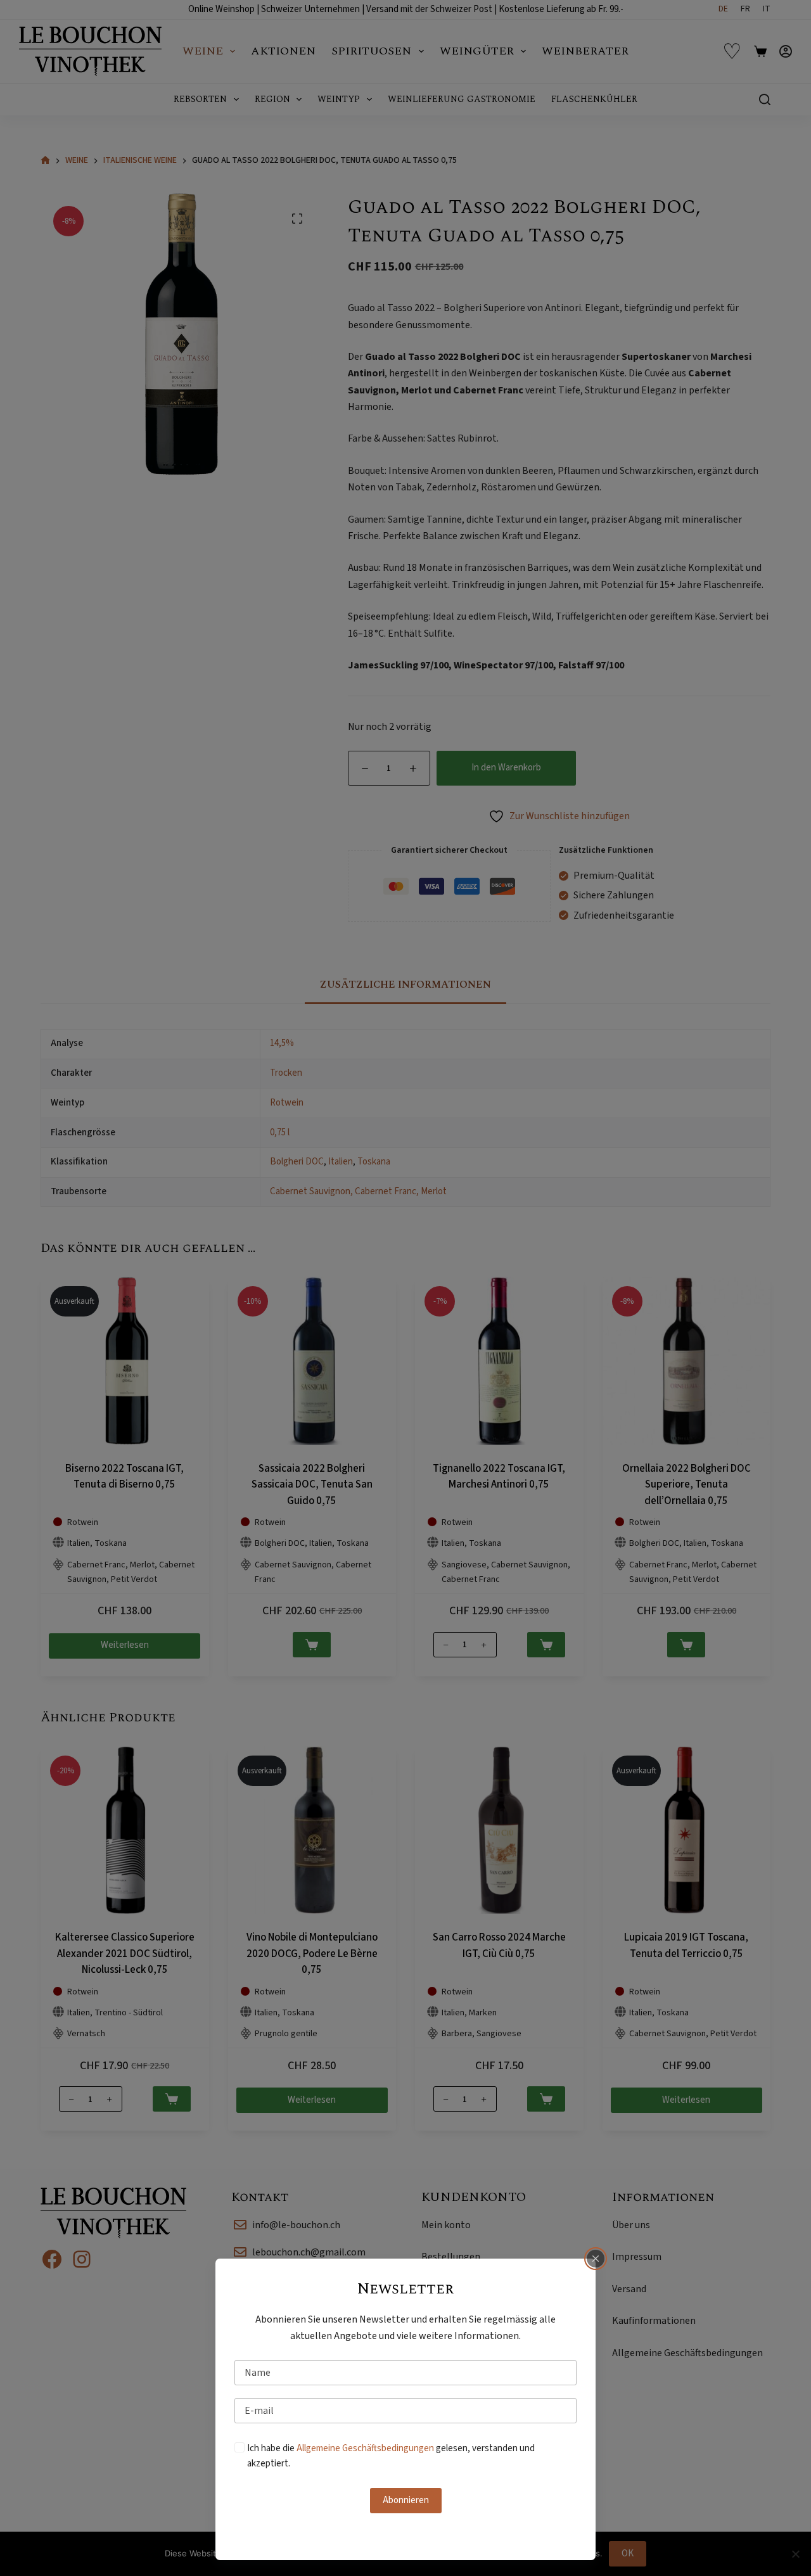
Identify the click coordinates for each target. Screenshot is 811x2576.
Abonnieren (406, 2500)
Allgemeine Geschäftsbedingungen (365, 2448)
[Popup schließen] (596, 2259)
